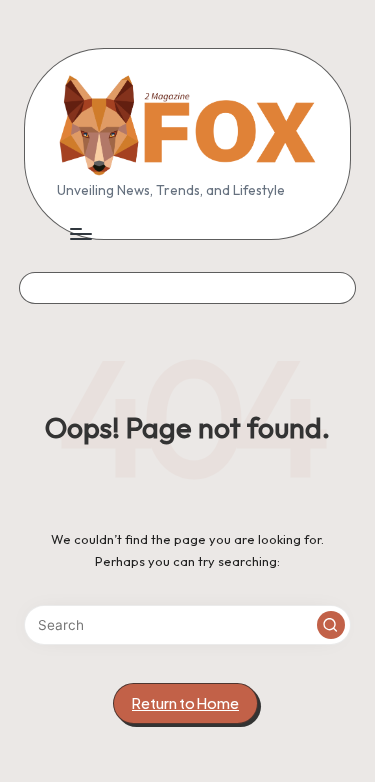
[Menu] (80, 233)
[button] (331, 625)
